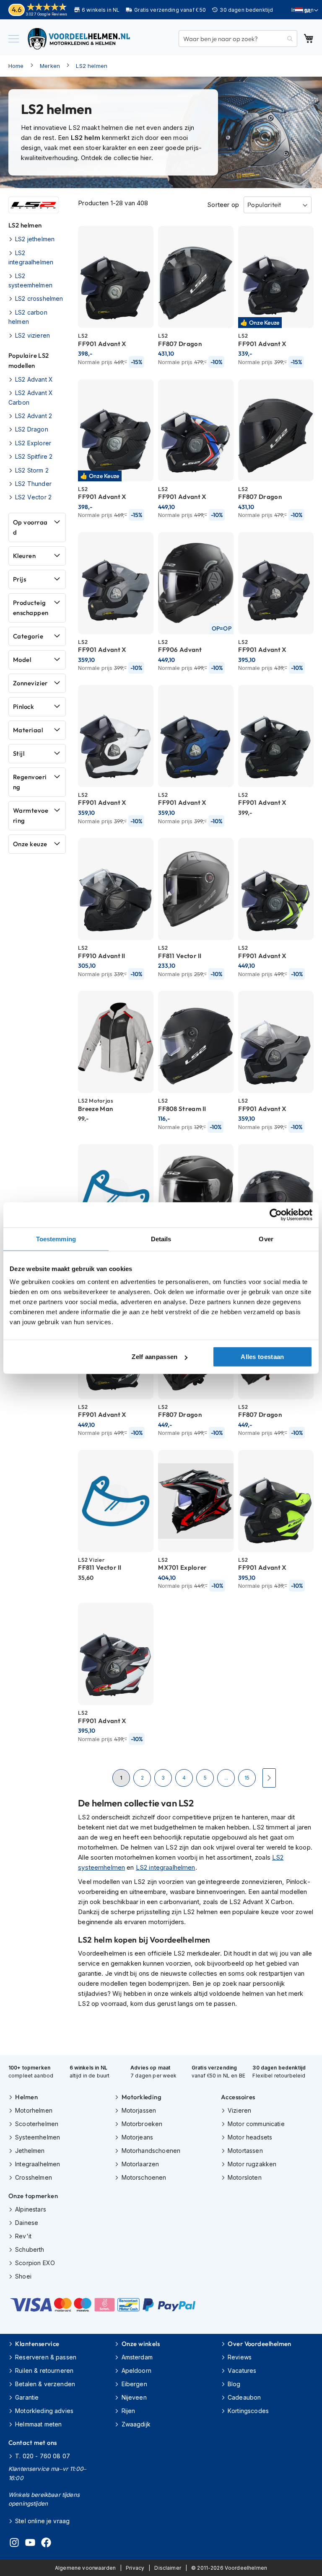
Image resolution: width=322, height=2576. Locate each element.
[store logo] (80, 39)
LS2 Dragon (32, 429)
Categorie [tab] (28, 636)
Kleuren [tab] (24, 556)
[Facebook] (46, 2544)
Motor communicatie (256, 2124)
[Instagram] (14, 2544)
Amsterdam (137, 2357)
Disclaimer (168, 2568)
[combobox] (238, 39)
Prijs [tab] (19, 579)
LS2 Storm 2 (32, 470)
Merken (50, 66)
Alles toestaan (262, 1357)
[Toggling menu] (14, 39)
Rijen (128, 2411)
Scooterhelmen (37, 2124)
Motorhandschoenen (151, 2151)
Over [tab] (266, 1239)
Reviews (240, 2357)
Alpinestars (31, 2209)
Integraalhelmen (38, 2164)
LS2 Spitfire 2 (34, 456)
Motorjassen (139, 2110)
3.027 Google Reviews (46, 14)
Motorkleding (142, 2097)
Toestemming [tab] (56, 1239)
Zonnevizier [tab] (30, 683)
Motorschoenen (144, 2177)
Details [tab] (161, 1239)
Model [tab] (22, 660)
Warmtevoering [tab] (31, 815)
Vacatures (242, 2371)
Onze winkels (141, 2344)
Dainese (27, 2223)
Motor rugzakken (252, 2164)
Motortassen (245, 2151)
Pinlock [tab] (23, 707)
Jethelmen (30, 2151)
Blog (234, 2384)
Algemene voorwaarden (85, 2568)
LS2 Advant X (34, 379)
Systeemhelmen (38, 2137)
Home (16, 66)
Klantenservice (37, 2344)
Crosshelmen (34, 2177)
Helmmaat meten (38, 2424)
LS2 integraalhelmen (166, 1867)
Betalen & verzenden (45, 2384)
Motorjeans (137, 2137)
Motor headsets (250, 2137)
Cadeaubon (244, 2397)
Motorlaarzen (140, 2164)
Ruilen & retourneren (44, 2371)
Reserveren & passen (46, 2357)
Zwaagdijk (136, 2424)
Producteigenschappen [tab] (31, 608)
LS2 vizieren (32, 335)
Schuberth (30, 2249)
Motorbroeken (142, 2124)
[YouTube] (30, 2544)
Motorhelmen (34, 2110)
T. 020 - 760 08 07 (43, 2456)
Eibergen (134, 2384)
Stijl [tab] (19, 753)
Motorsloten (245, 2177)
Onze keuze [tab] (30, 844)
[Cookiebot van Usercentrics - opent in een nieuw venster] (276, 1214)
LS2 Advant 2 (34, 416)
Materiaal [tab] (28, 730)
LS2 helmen (92, 66)
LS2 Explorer (33, 443)
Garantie (27, 2397)
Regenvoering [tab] (30, 782)
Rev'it (23, 2236)
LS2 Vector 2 (33, 497)
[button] (307, 10)
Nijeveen (134, 2397)
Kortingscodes (248, 2411)
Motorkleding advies (44, 2411)
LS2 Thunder (33, 484)
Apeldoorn (136, 2371)
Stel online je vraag (42, 2521)
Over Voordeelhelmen (260, 2344)
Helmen (26, 2097)
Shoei (23, 2276)
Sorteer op (223, 205)
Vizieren (239, 2110)
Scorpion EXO (35, 2263)
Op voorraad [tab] (30, 527)
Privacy (135, 2568)
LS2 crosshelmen (39, 298)
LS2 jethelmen (35, 239)
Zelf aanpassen (155, 1357)
